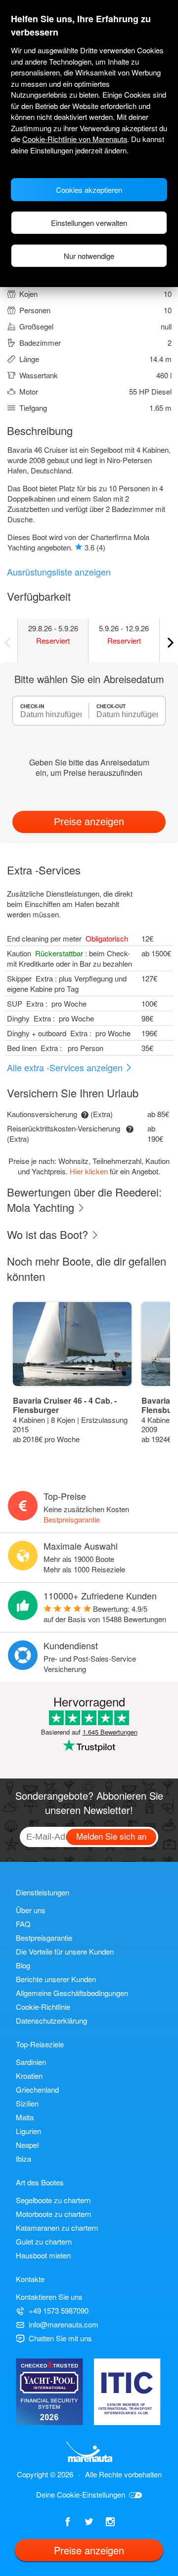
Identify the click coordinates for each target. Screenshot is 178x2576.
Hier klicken (89, 1171)
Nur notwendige (89, 256)
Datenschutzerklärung (51, 2020)
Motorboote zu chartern (53, 2214)
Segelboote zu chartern (53, 2200)
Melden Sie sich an (111, 1836)
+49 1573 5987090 (59, 2310)
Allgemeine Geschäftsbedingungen (72, 1993)
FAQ (23, 1924)
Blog (23, 1965)
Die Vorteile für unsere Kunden (65, 1951)
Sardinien (31, 2062)
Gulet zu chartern (44, 2241)
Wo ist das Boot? (49, 1234)
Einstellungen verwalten (89, 223)
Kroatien (29, 2076)
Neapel (27, 2145)
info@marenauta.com (64, 2324)
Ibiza (23, 2159)
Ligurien (28, 2131)
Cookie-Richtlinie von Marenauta (75, 139)
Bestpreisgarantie (72, 1519)
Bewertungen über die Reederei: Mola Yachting (84, 1199)
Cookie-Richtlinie (43, 2007)
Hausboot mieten (43, 2255)
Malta (25, 2117)
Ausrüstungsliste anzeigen (59, 572)
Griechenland (37, 2089)
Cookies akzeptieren (89, 190)
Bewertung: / (105, 1614)
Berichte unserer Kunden (56, 1979)
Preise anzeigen (89, 822)
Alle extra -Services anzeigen (66, 1067)
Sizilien (27, 2103)
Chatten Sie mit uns (60, 2338)
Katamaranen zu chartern (57, 2228)
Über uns (31, 1910)
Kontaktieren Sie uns (49, 2297)
